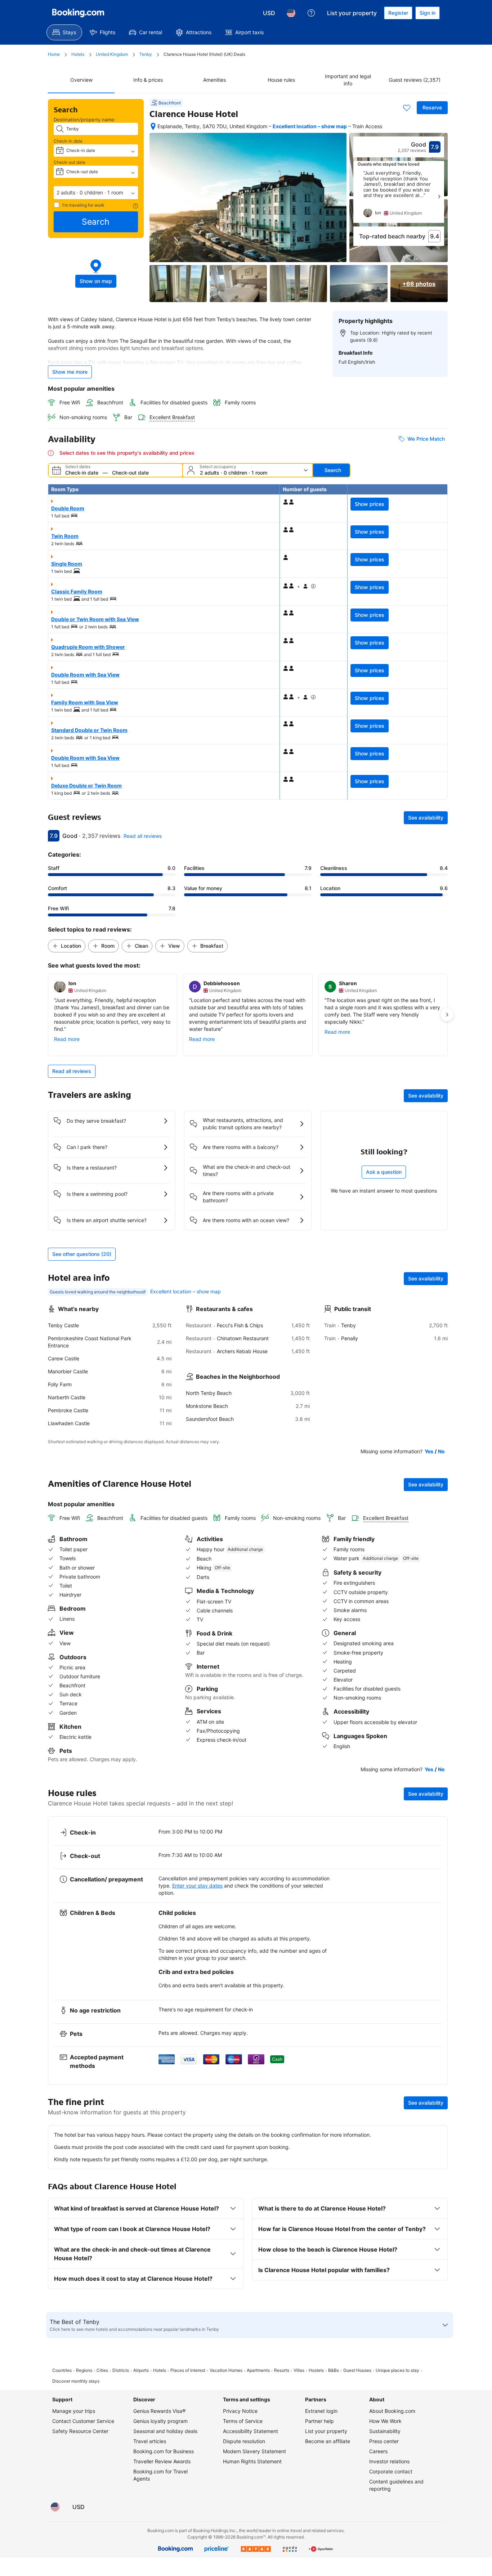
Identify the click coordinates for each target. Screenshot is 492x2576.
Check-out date (70, 162)
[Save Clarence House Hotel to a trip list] (407, 108)
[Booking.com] (78, 13)
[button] (96, 193)
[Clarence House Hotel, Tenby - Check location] (153, 126)
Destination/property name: (85, 120)
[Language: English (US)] (291, 13)
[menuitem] (64, 32)
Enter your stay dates (197, 1886)
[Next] (439, 197)
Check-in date (68, 141)
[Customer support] (311, 13)
